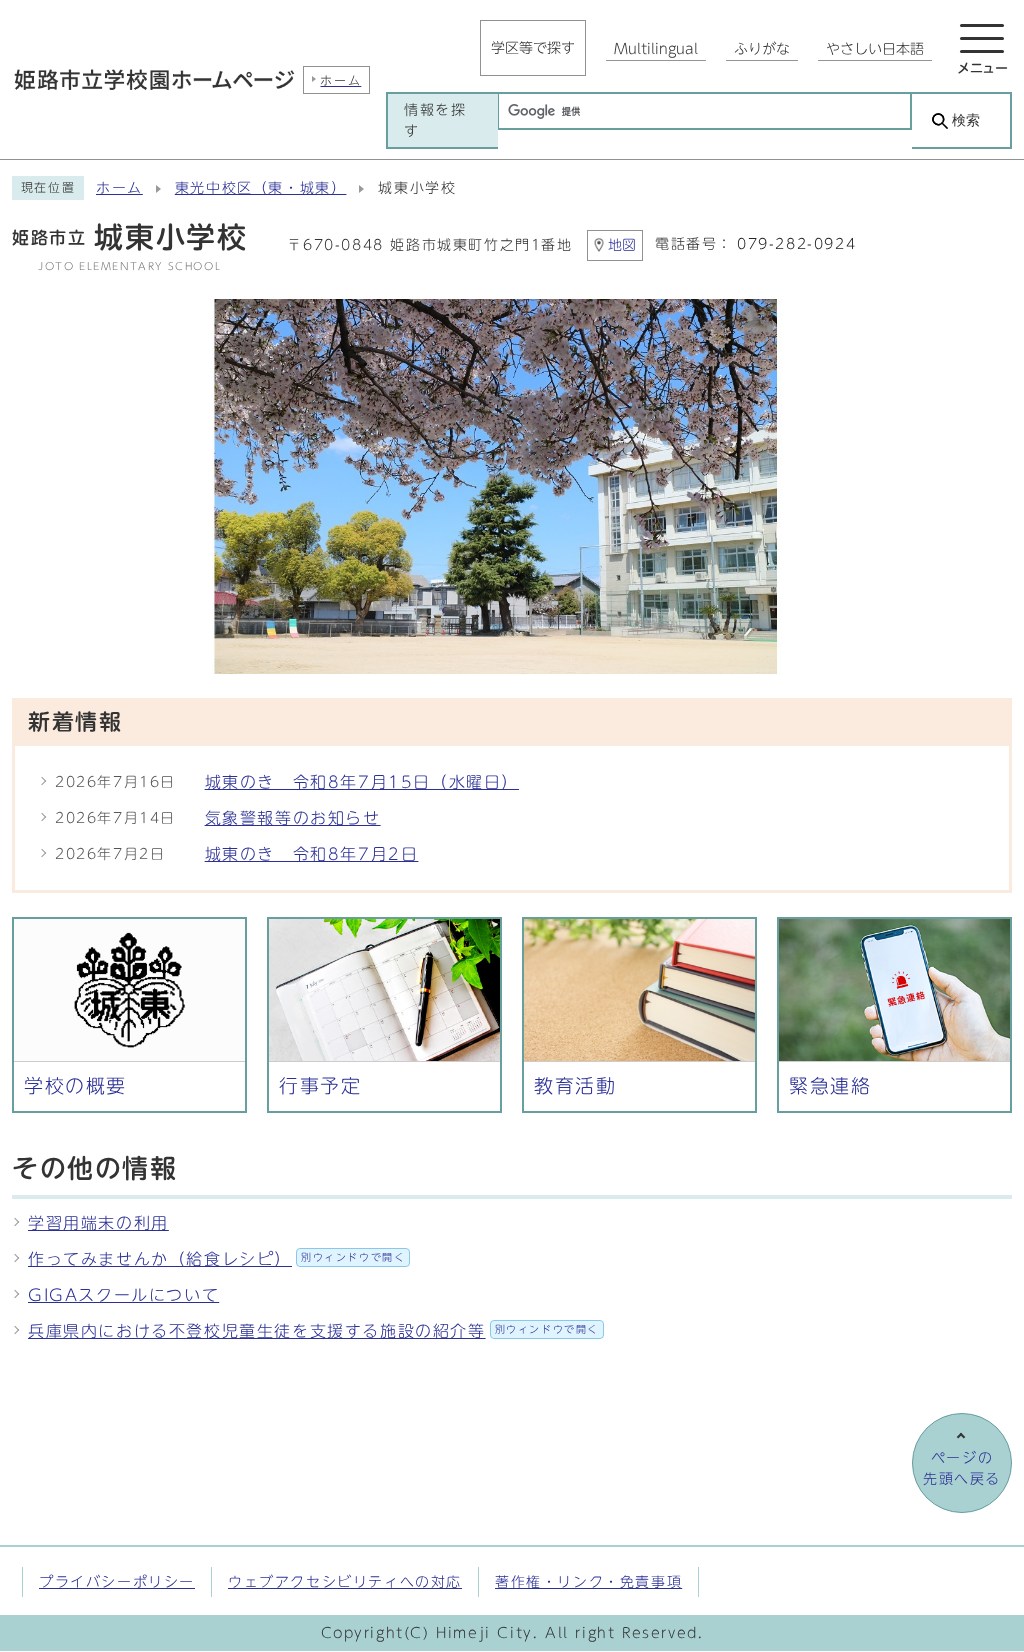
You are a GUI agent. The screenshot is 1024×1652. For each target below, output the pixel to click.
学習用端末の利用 (98, 1223)
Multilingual (656, 49)
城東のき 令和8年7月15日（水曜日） (362, 782)
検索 (966, 120)
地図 (622, 245)
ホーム (119, 188)
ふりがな (762, 49)
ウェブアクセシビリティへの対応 (345, 1581)
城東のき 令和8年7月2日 (312, 854)
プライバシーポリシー (117, 1581)
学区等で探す (533, 48)
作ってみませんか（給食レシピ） (216, 1259)
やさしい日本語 (875, 49)
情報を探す (435, 120)
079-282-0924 (796, 244)
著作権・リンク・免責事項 (588, 1581)
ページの (962, 1468)
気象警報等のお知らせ (293, 818)
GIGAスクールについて (123, 1295)
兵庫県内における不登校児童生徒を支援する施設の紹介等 (313, 1331)
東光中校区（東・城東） (261, 188)
